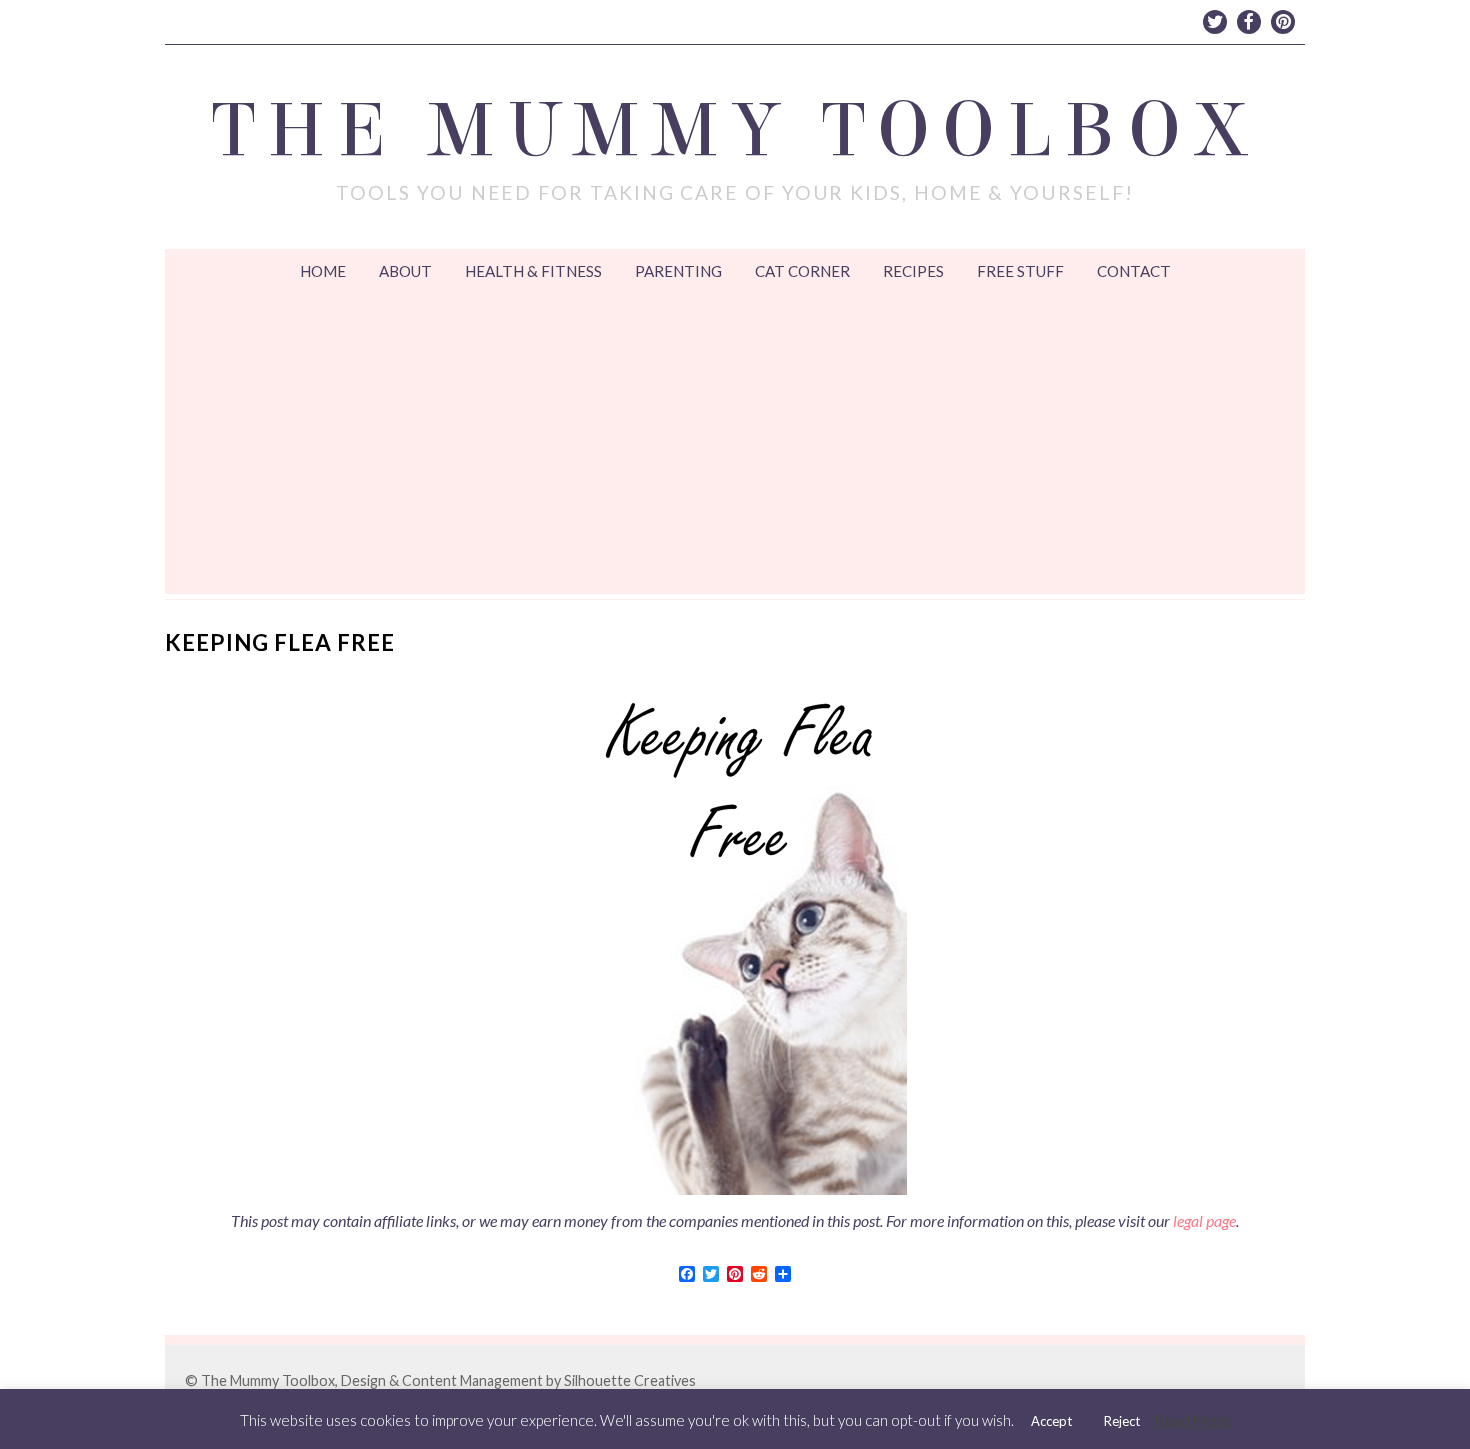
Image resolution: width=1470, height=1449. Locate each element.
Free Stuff (1020, 271)
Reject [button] (1122, 1421)
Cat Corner (802, 271)
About (405, 271)
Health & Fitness (533, 271)
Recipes (913, 271)
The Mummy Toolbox (735, 131)
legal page (1204, 1220)
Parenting (678, 271)
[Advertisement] (735, 444)
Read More (1193, 1420)
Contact (1134, 271)
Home (323, 271)
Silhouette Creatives (630, 1380)
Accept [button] (1051, 1421)
